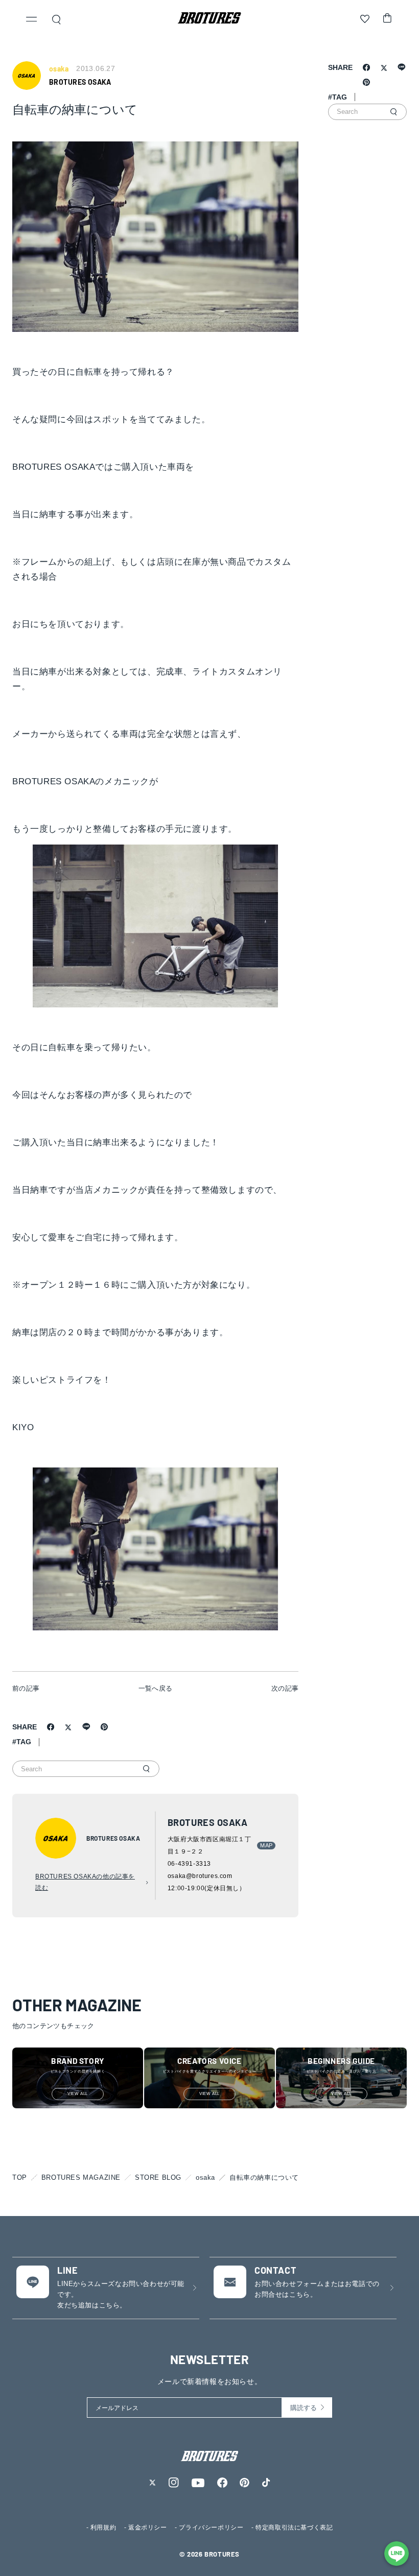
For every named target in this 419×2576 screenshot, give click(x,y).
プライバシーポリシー (211, 2527)
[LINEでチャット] (397, 2554)
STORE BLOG (158, 2177)
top (20, 2177)
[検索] (146, 1769)
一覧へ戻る (156, 1688)
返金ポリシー (148, 2527)
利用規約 (103, 2527)
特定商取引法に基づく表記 (294, 2527)
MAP (266, 1845)
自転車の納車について (264, 2177)
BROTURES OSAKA (80, 82)
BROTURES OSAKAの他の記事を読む (85, 1882)
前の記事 (26, 1688)
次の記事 (285, 1688)
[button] (32, 20)
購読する (304, 2408)
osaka (205, 2177)
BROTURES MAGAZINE (81, 2177)
